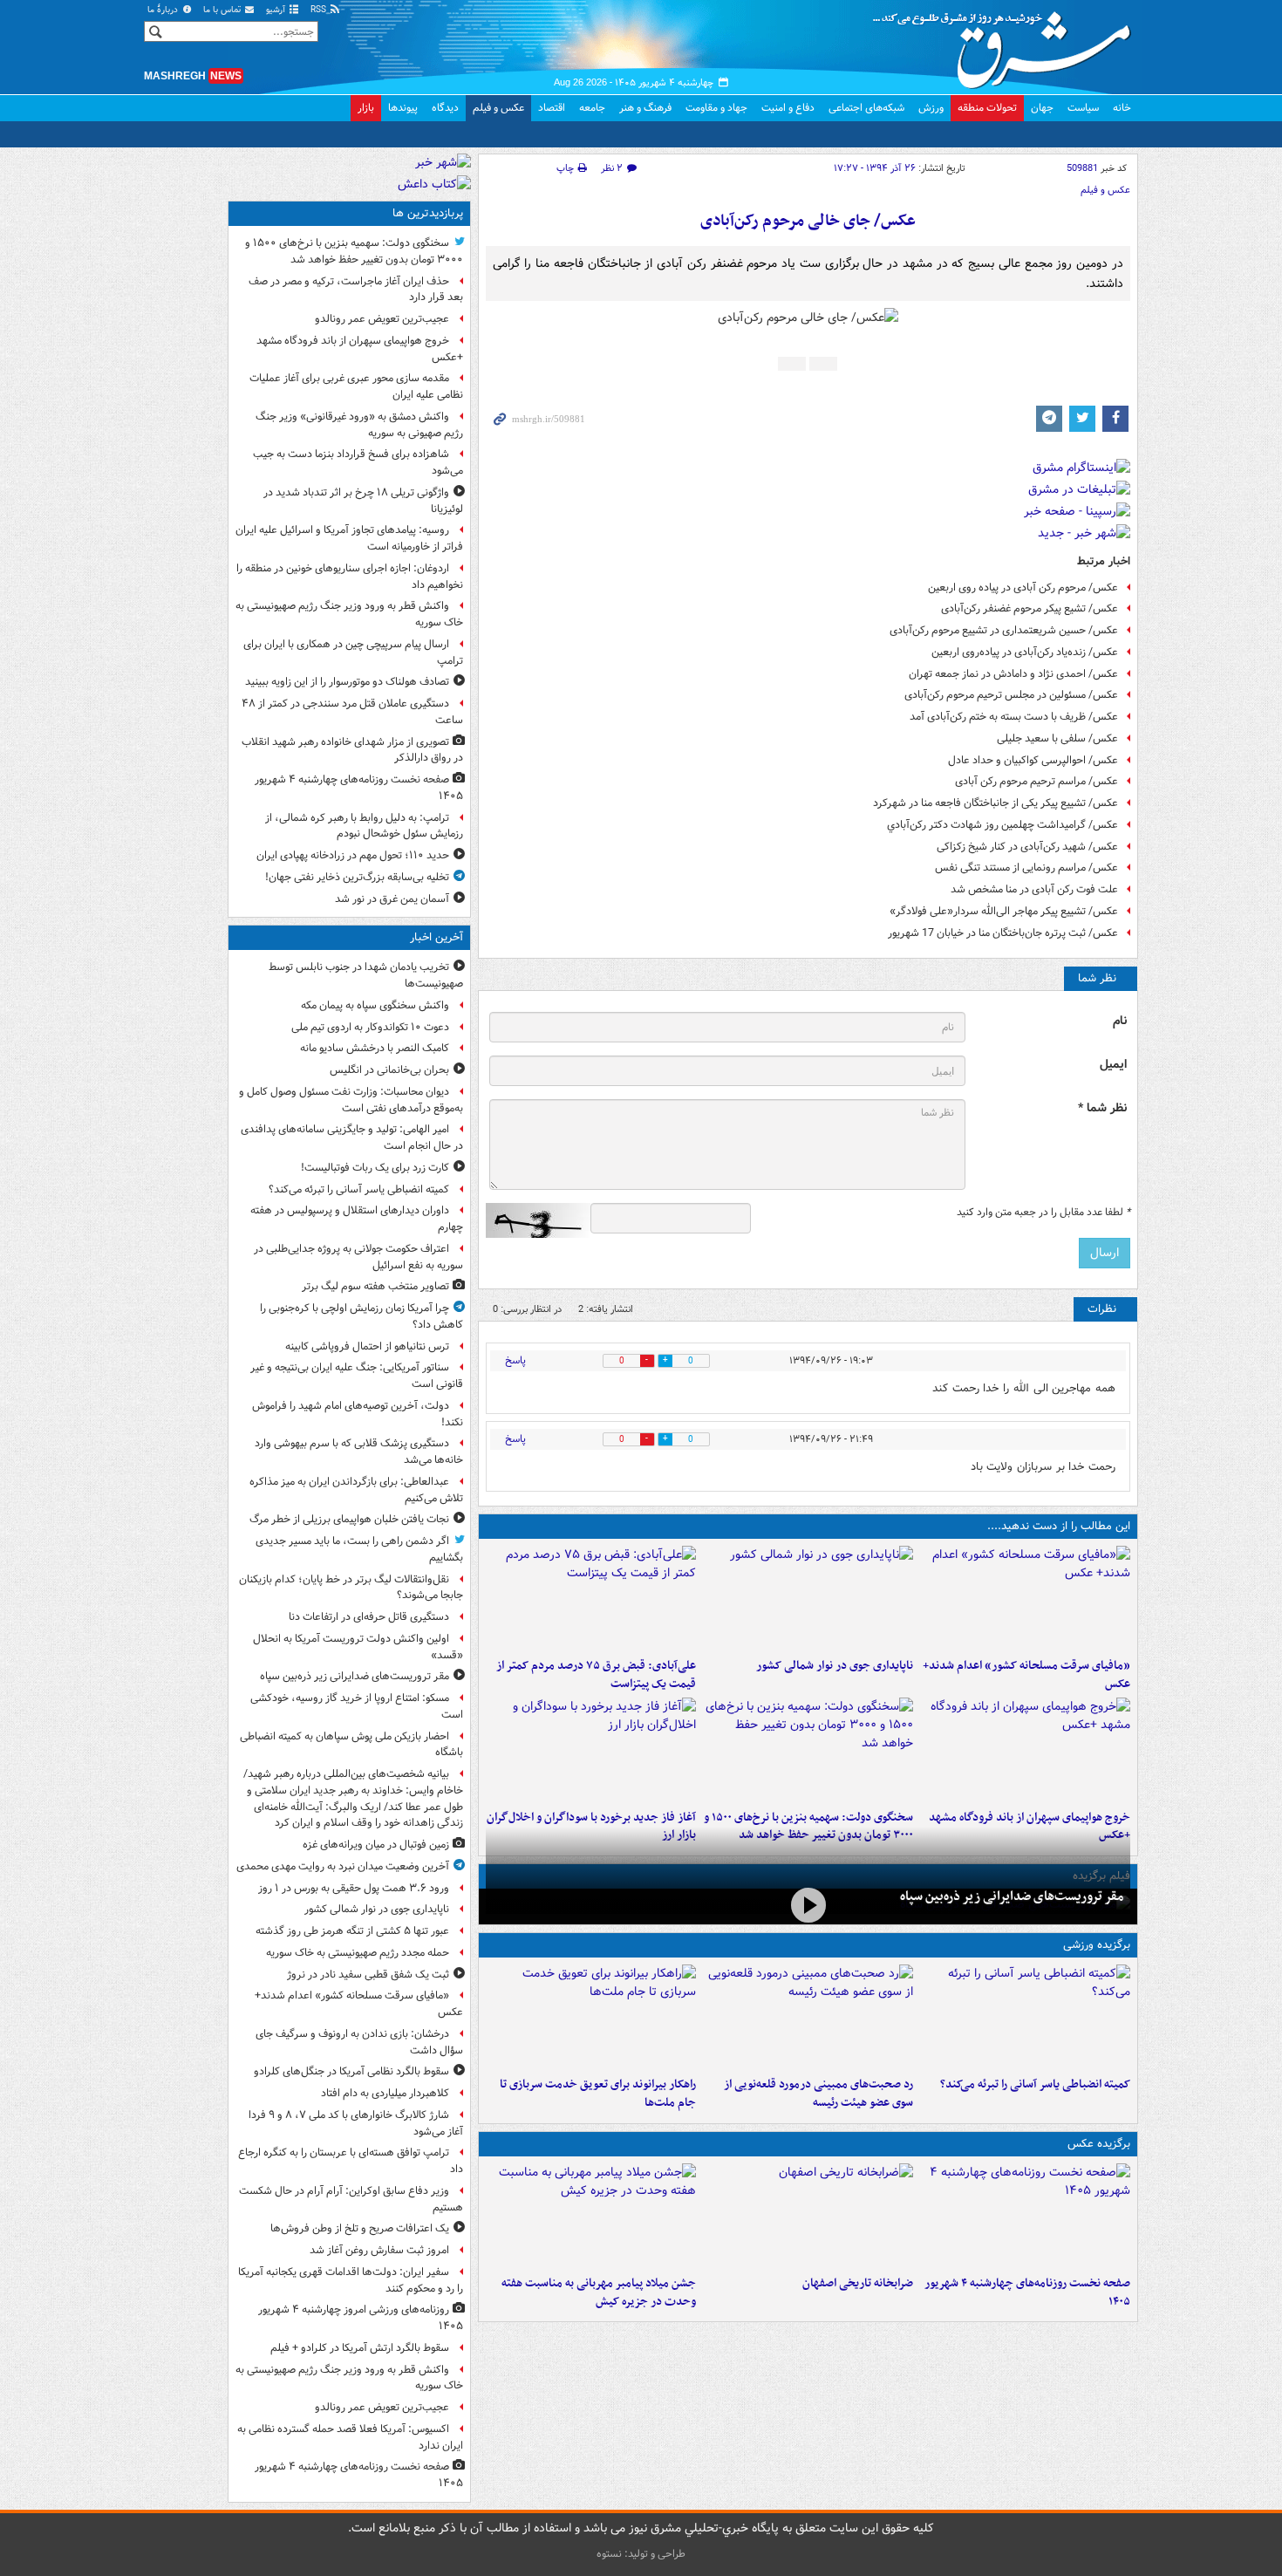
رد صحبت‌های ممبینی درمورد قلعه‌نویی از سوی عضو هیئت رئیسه (818, 2094)
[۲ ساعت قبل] (1025, 1598)
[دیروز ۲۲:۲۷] (808, 2017)
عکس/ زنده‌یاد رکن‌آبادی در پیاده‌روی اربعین (1025, 652)
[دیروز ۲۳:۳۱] (591, 1598)
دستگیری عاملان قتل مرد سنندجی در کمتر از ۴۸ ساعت (352, 712)
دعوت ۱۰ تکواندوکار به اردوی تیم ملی (370, 1027)
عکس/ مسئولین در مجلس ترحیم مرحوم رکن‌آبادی (1011, 695)
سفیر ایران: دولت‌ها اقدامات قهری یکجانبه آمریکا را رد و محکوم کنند (351, 2280)
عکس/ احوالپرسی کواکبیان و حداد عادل (1033, 760)
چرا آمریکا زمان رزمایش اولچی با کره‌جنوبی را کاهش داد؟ (361, 1316)
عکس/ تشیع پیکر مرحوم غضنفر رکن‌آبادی (1030, 608)
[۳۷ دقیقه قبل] (1025, 2017)
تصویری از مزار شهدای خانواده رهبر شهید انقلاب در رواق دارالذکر (352, 750)
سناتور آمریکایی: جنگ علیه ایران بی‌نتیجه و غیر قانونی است (357, 1376)
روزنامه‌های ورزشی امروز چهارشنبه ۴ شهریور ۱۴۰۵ (361, 2318)
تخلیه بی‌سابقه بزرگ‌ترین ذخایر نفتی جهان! (357, 877)
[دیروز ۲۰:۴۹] (1025, 1750)
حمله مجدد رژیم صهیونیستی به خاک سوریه (358, 1953)
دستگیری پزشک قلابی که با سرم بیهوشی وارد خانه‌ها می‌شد (359, 1452)
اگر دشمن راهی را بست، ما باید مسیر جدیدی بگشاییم (359, 1549)
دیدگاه (445, 108)
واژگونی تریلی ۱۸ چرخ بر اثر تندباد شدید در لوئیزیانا (363, 501)
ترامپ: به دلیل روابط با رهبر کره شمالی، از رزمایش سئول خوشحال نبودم (364, 826)
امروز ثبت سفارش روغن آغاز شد (379, 2250)
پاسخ (515, 1360)
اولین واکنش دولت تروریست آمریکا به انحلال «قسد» (358, 1647)
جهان (1042, 108)
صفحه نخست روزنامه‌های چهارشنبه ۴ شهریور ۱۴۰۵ (1027, 2292)
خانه (1122, 108)
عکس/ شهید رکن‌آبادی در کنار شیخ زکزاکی (1027, 847)
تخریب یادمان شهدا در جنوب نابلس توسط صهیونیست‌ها (366, 975)
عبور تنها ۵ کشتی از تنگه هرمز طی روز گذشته (352, 1931)
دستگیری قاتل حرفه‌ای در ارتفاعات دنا (369, 1617)
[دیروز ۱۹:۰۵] (591, 2216)
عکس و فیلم (498, 108)
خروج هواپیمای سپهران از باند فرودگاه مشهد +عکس (360, 349)
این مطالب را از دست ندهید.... (1059, 1526)
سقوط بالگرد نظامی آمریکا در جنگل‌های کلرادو (351, 2071)
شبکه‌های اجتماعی (866, 108)
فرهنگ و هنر (645, 108)
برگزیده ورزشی (1097, 1945)
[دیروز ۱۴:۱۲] (591, 2017)
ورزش (931, 108)
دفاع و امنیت (788, 108)
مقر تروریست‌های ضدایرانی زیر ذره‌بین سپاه (1012, 1896)
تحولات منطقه (987, 108)
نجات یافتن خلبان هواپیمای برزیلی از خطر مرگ (349, 1519)
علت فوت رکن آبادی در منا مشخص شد (1034, 889)
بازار (366, 108)
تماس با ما (223, 10)
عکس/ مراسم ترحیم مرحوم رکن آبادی (1037, 781)
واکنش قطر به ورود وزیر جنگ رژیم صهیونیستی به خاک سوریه (349, 614)
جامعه (592, 108)
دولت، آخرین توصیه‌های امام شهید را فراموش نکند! (358, 1414)
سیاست (1083, 108)
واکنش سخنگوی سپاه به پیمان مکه (375, 1005)
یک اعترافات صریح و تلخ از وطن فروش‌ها (360, 2228)
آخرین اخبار (436, 937)
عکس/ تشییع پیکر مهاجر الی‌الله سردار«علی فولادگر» (1004, 911)
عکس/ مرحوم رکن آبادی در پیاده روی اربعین (1023, 588)
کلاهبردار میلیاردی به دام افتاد (385, 2093)
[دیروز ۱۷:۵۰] (591, 1750)
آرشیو (277, 10)
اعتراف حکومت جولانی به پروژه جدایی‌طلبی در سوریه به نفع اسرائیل (358, 1257)
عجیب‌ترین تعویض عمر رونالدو (382, 319)
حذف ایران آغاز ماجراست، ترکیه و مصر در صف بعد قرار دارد (356, 290)
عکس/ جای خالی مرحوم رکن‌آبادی (808, 221)
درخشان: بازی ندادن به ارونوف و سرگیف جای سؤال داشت (359, 2042)
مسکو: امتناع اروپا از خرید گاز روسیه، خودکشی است (357, 1706)
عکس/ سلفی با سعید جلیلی (1057, 738)
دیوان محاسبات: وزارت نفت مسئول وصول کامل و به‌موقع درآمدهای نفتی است (351, 1100)
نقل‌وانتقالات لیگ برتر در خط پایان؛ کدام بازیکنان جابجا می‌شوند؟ (351, 1588)
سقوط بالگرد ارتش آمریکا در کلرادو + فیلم (360, 2348)
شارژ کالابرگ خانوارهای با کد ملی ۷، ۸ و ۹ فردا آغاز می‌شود (356, 2123)
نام (1120, 1021)
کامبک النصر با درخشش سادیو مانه (375, 1048)
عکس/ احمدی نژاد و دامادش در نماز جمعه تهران (1013, 674)
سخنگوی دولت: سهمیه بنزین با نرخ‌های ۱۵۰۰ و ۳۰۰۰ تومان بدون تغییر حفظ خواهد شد (354, 251)
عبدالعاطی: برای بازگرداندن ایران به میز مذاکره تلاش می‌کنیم (356, 1490)
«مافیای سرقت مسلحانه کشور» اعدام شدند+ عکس (1026, 1675)
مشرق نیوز (1007, 44)
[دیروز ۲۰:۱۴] (808, 1750)
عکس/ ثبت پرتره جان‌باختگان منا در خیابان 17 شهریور (1003, 933)
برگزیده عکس (1099, 2144)
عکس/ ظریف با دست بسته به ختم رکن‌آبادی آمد (1014, 717)
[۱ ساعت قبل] (808, 1598)
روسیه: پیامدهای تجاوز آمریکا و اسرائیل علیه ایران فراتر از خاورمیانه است (349, 538)
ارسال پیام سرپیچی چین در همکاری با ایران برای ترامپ (353, 653)
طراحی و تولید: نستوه (641, 2554)
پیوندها (403, 108)
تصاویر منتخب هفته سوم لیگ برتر (375, 1286)
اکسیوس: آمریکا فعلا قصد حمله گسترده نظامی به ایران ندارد (350, 2437)
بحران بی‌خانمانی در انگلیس (389, 1070)
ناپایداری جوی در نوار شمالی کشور (835, 1666)
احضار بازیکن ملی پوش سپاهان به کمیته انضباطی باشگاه (351, 1745)
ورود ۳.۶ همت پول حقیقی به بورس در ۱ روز (354, 1888)
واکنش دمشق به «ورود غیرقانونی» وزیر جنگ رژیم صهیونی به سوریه (359, 425)
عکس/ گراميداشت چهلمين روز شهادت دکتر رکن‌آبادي (1002, 825)
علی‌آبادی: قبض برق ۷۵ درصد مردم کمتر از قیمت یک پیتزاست (596, 1675)
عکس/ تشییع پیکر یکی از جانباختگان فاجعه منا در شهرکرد (996, 803)
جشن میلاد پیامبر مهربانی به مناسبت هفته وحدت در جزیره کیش (599, 2292)
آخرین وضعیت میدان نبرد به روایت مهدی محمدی (343, 1866)
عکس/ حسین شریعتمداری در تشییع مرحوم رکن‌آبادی (1004, 630)
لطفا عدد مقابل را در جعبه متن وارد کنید (1043, 1213)
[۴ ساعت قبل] (808, 2216)
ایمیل (1113, 1065)
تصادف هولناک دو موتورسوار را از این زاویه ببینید (347, 682)
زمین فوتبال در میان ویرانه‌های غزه (376, 1845)
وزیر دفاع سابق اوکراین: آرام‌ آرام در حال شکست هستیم (351, 2199)
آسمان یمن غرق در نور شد (392, 899)
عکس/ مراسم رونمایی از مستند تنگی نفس (1026, 868)
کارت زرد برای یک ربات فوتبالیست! (375, 1168)
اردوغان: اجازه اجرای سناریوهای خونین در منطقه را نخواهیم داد (350, 577)
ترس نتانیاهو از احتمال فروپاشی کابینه (367, 1346)
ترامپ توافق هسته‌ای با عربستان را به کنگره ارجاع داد (351, 2161)
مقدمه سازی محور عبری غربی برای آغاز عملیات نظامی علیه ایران (356, 386)
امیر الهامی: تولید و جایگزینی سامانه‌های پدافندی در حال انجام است (352, 1138)
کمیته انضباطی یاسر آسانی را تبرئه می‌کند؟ (1035, 2084)
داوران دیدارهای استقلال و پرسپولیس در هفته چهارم (357, 1219)
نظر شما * (1102, 1108)
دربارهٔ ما (164, 10)
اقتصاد (552, 108)
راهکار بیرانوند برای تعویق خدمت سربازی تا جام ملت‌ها (598, 2094)
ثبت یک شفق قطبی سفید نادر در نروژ (368, 1975)
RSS (320, 10)
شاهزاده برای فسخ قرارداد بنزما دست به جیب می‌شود (358, 462)
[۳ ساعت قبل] (1025, 2216)
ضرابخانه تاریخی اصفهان (858, 2283)
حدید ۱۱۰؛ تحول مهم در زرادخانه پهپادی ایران (353, 855)
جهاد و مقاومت (716, 108)
